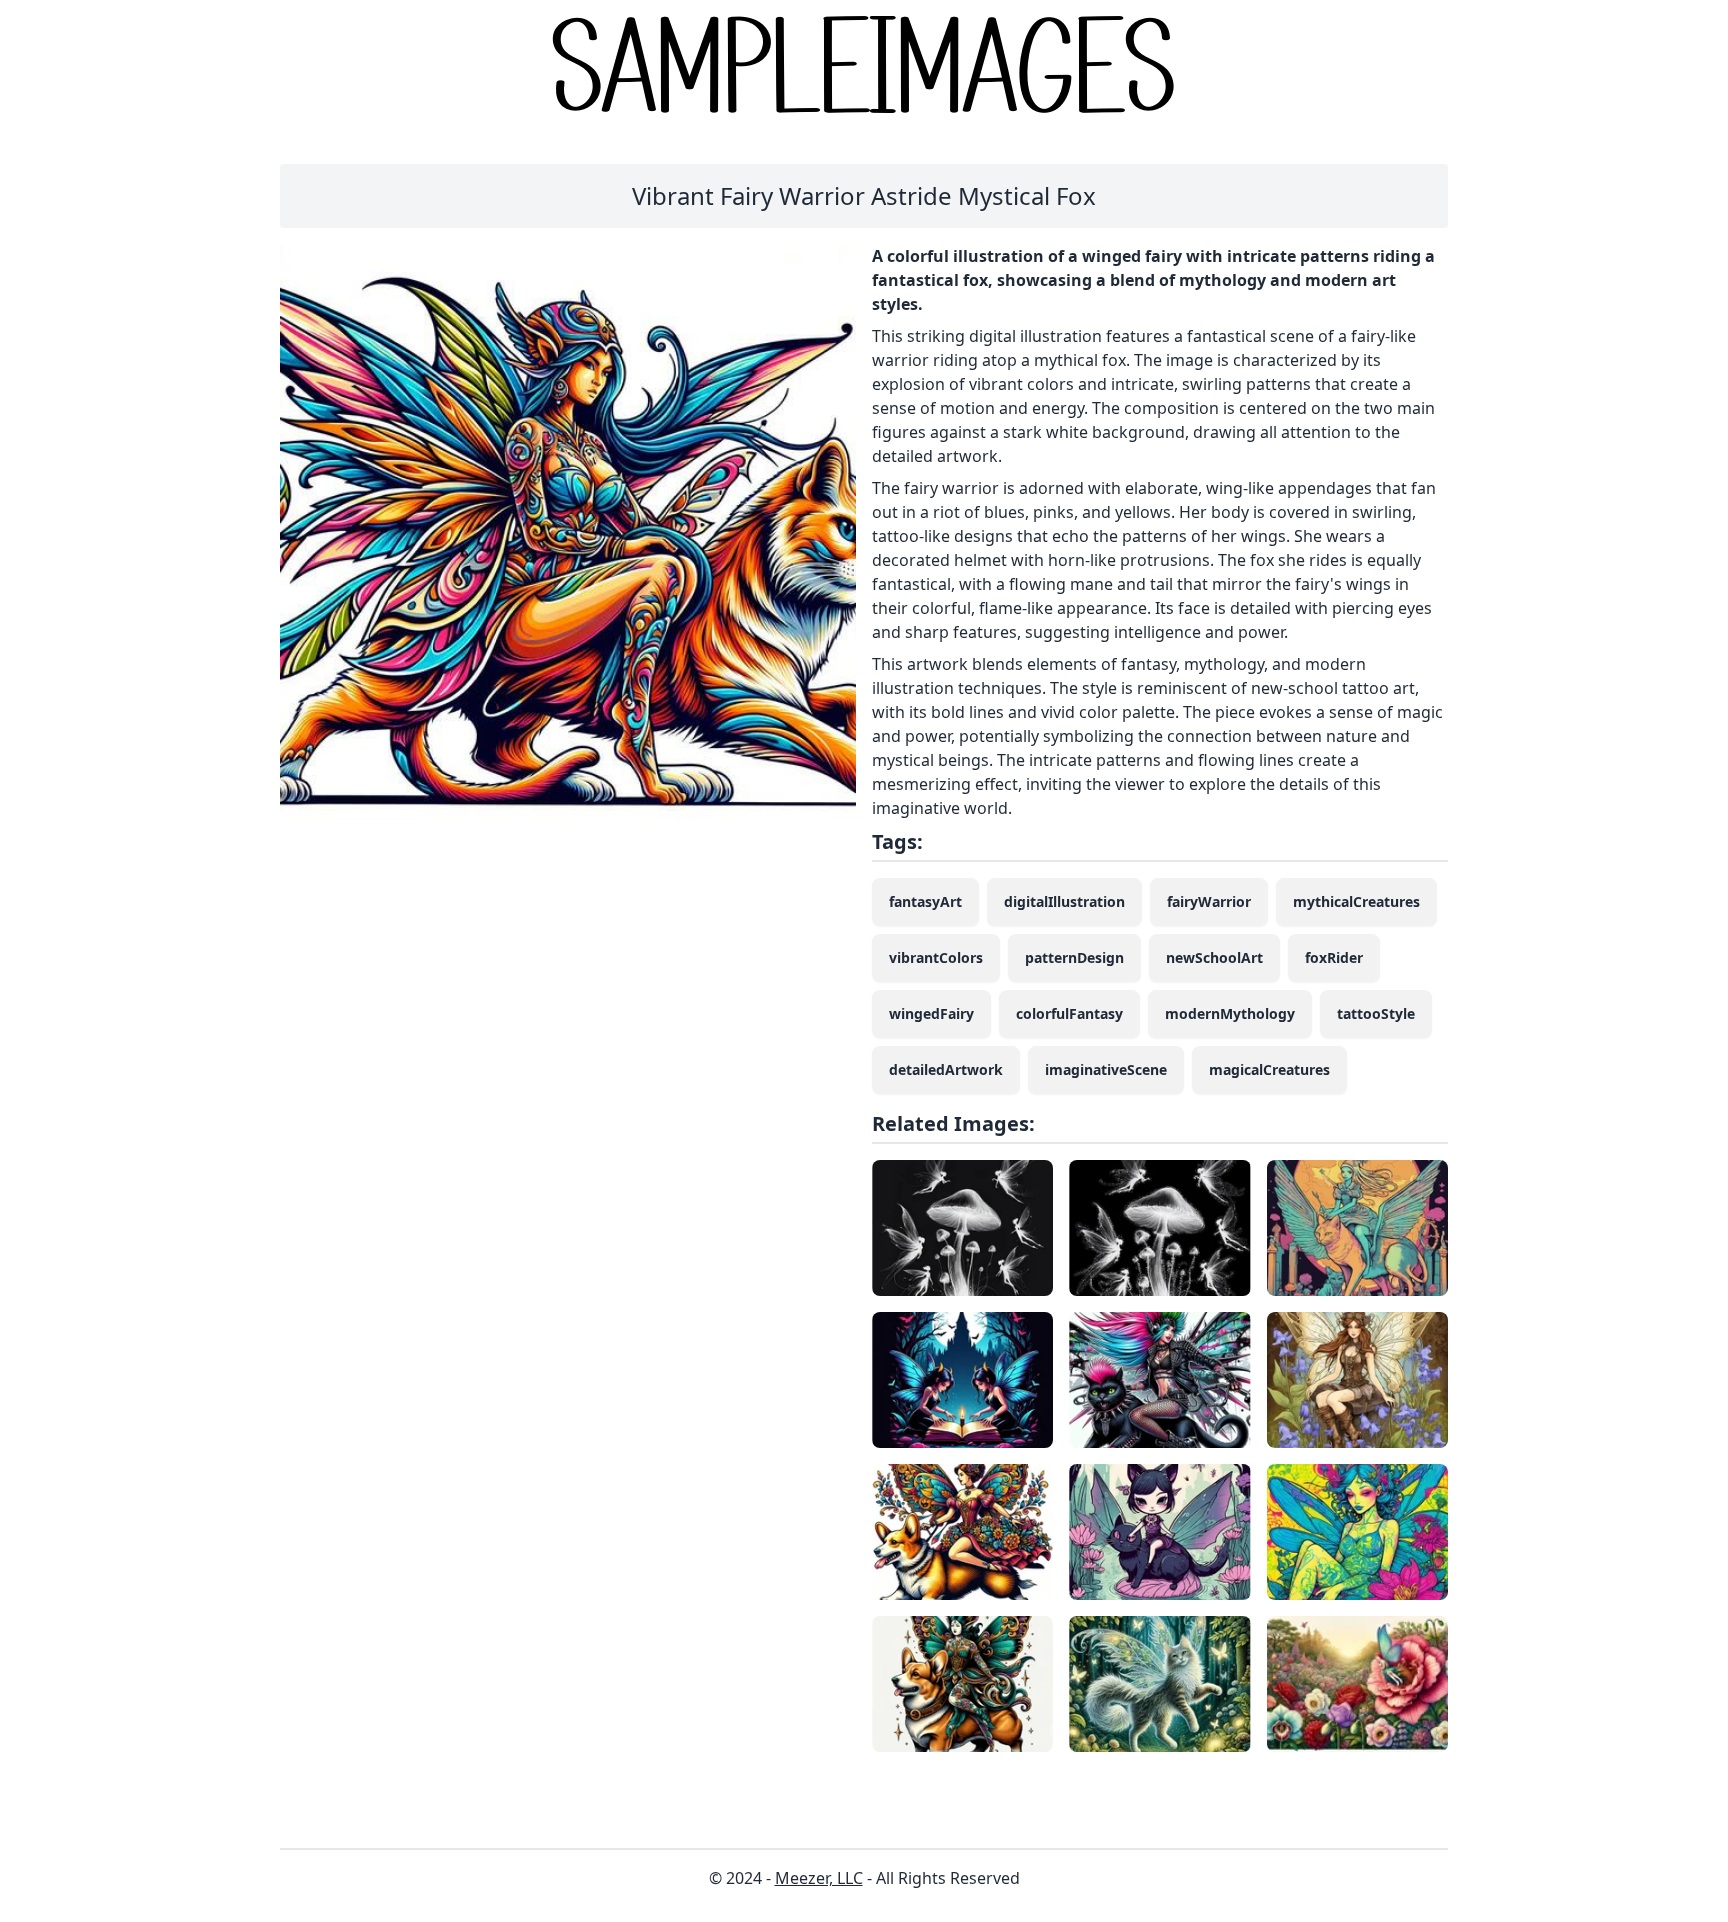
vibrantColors (936, 957)
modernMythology (1230, 1013)
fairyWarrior (1209, 901)
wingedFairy (931, 1013)
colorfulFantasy (1069, 1013)
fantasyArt (925, 901)
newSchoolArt (1214, 957)
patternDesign (1074, 957)
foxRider (1334, 957)
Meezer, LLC (819, 1878)
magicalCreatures (1269, 1069)
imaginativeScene (1106, 1069)
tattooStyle (1376, 1013)
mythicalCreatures (1356, 901)
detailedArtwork (946, 1069)
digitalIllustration (1064, 901)
